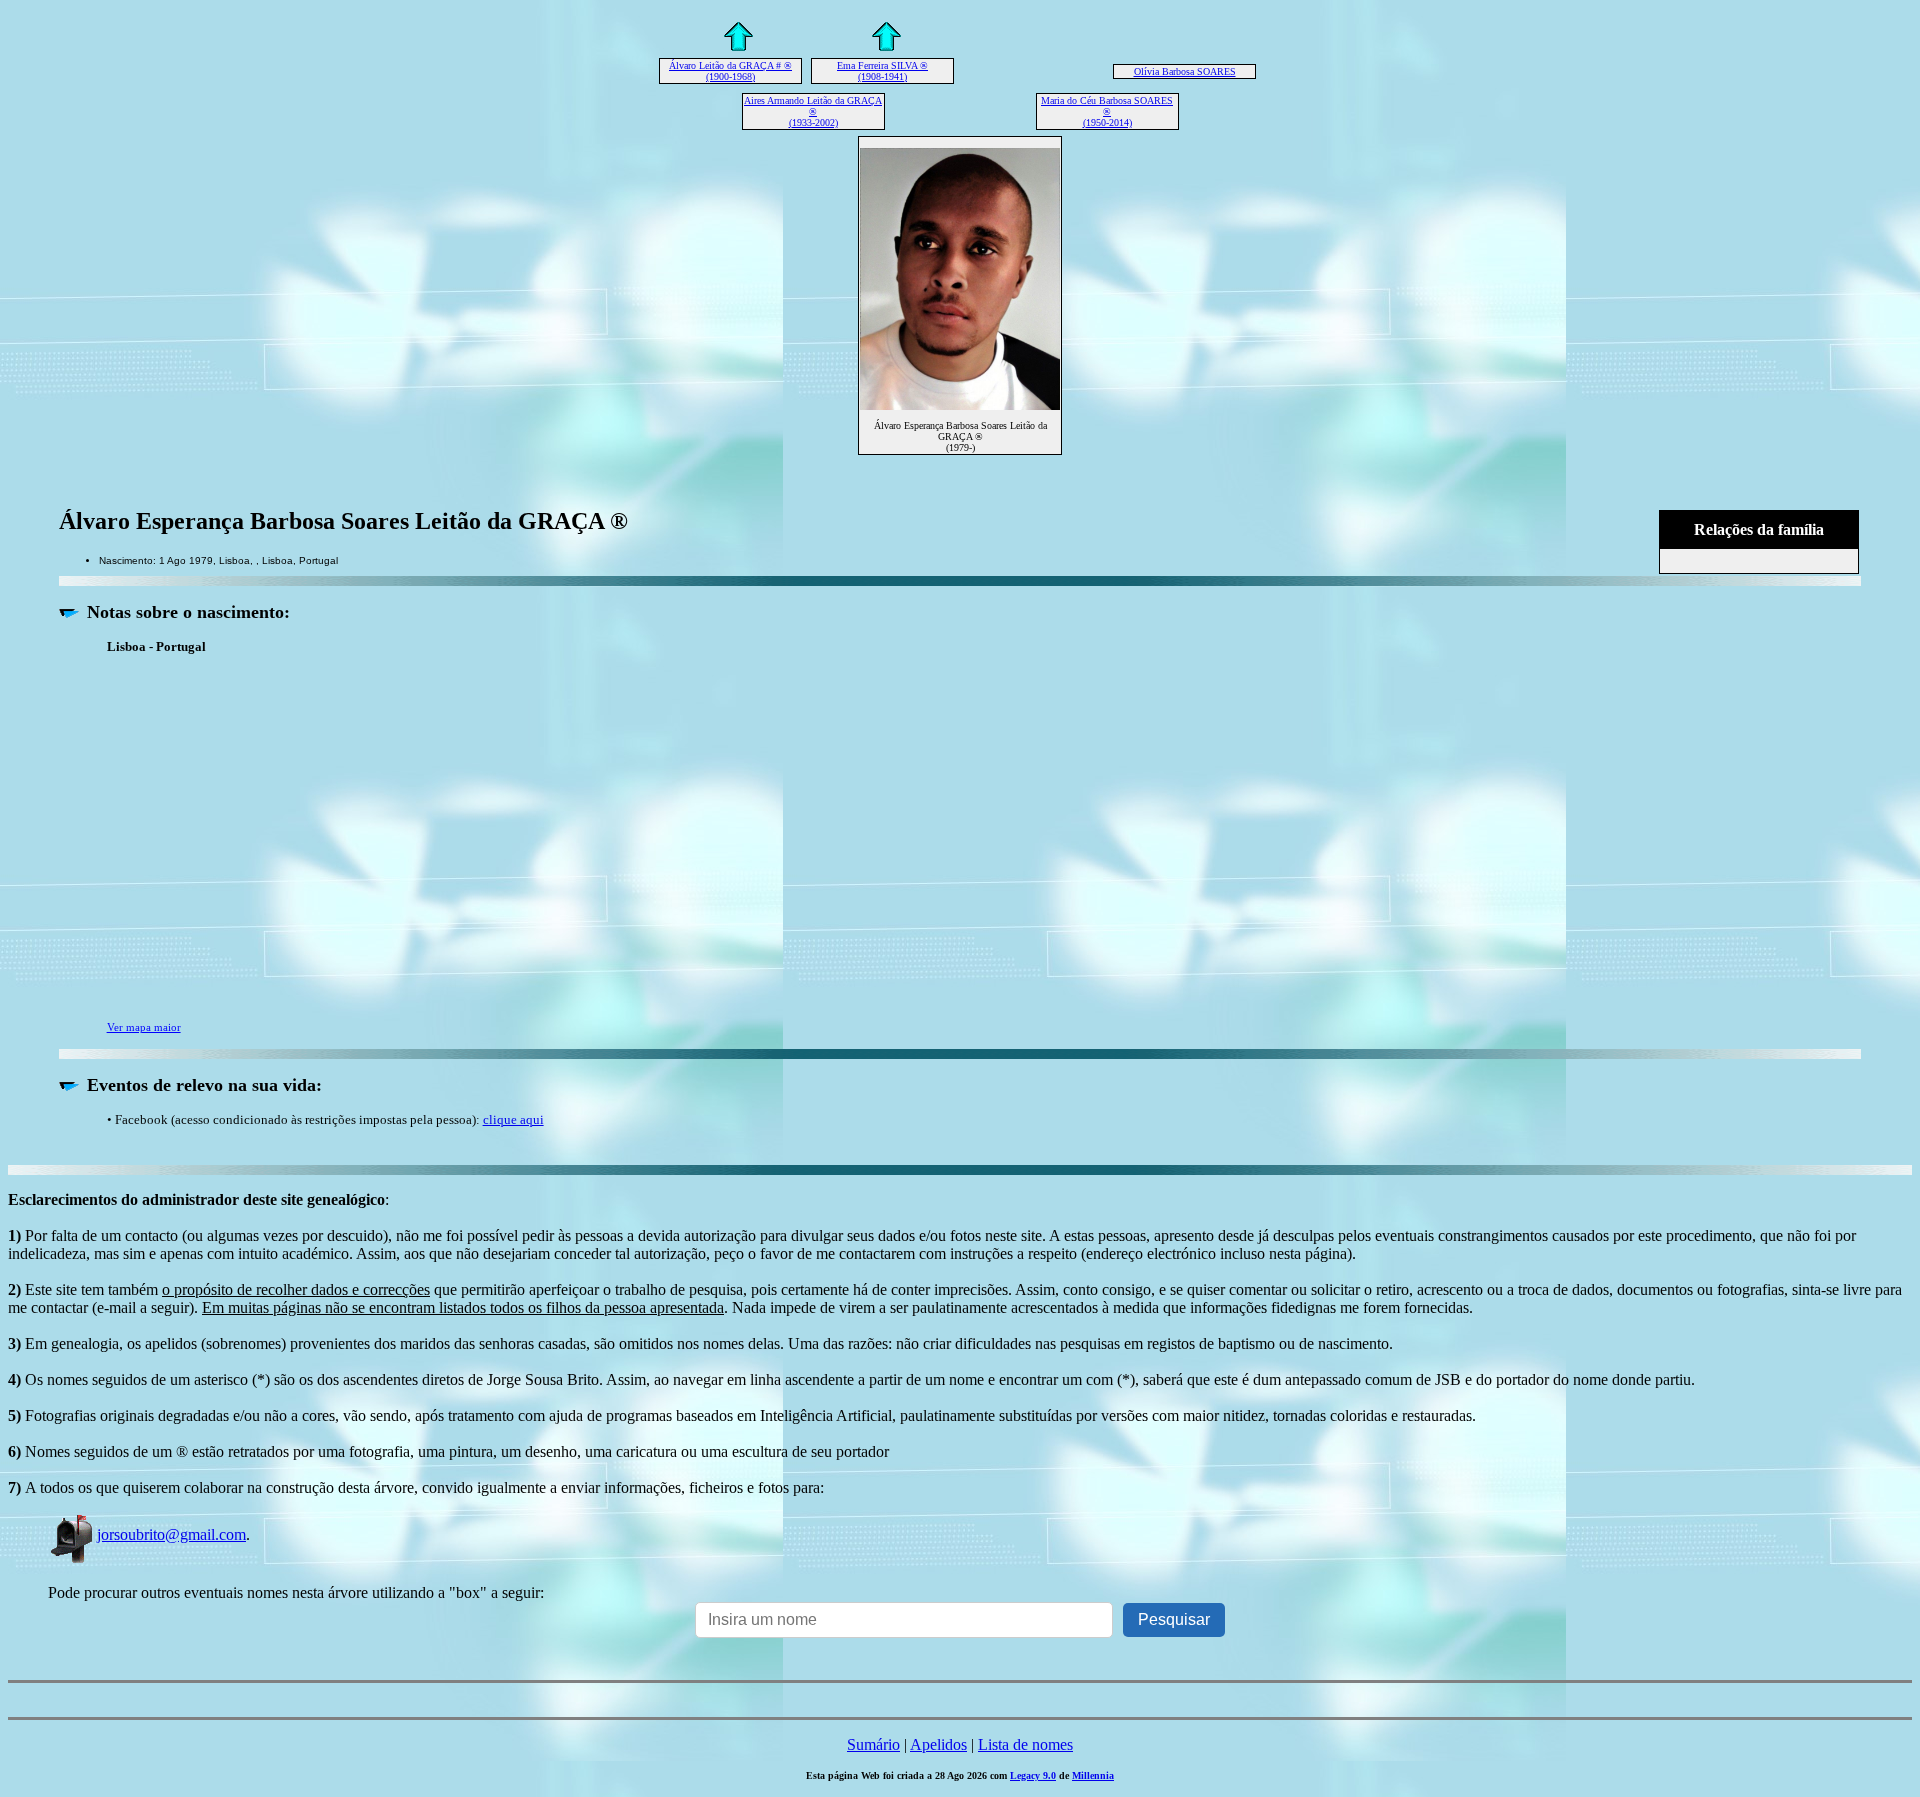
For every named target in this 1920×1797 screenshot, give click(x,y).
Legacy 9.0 (1033, 1775)
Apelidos (938, 1744)
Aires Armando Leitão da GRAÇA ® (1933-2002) (813, 111)
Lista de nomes (1025, 1744)
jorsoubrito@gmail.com (171, 1534)
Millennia (1093, 1775)
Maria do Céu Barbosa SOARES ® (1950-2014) (1107, 111)
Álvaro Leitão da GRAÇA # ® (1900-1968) (730, 71)
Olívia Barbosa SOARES (1185, 71)
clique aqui (513, 1119)
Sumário (873, 1744)
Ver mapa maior (144, 1027)
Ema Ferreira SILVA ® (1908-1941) (882, 71)
